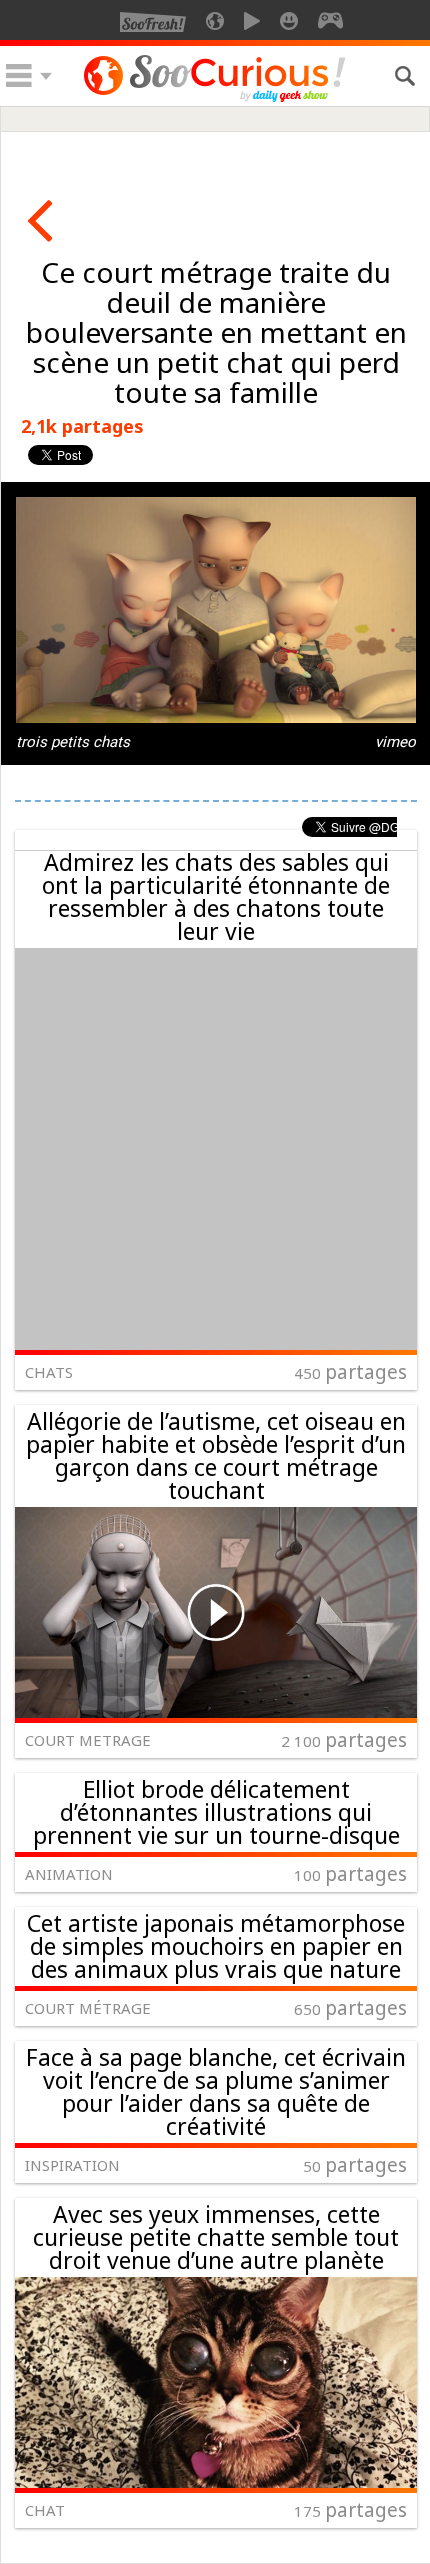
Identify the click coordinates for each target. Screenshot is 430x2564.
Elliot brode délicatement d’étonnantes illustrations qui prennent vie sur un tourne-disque (216, 1812)
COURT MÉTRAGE (88, 2008)
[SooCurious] (215, 99)
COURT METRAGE (88, 1740)
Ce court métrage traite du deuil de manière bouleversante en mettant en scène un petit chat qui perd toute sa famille (216, 332)
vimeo (395, 742)
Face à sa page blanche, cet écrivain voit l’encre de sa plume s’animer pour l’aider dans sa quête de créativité (216, 2091)
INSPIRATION (72, 2165)
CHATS (49, 1372)
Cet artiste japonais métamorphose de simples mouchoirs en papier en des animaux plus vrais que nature (216, 1946)
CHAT (45, 2510)
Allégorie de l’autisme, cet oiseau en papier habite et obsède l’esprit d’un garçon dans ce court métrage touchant (216, 1455)
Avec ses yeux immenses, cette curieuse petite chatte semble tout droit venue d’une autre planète (216, 2237)
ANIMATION (69, 1874)
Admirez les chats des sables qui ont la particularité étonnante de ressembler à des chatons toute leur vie (216, 896)
